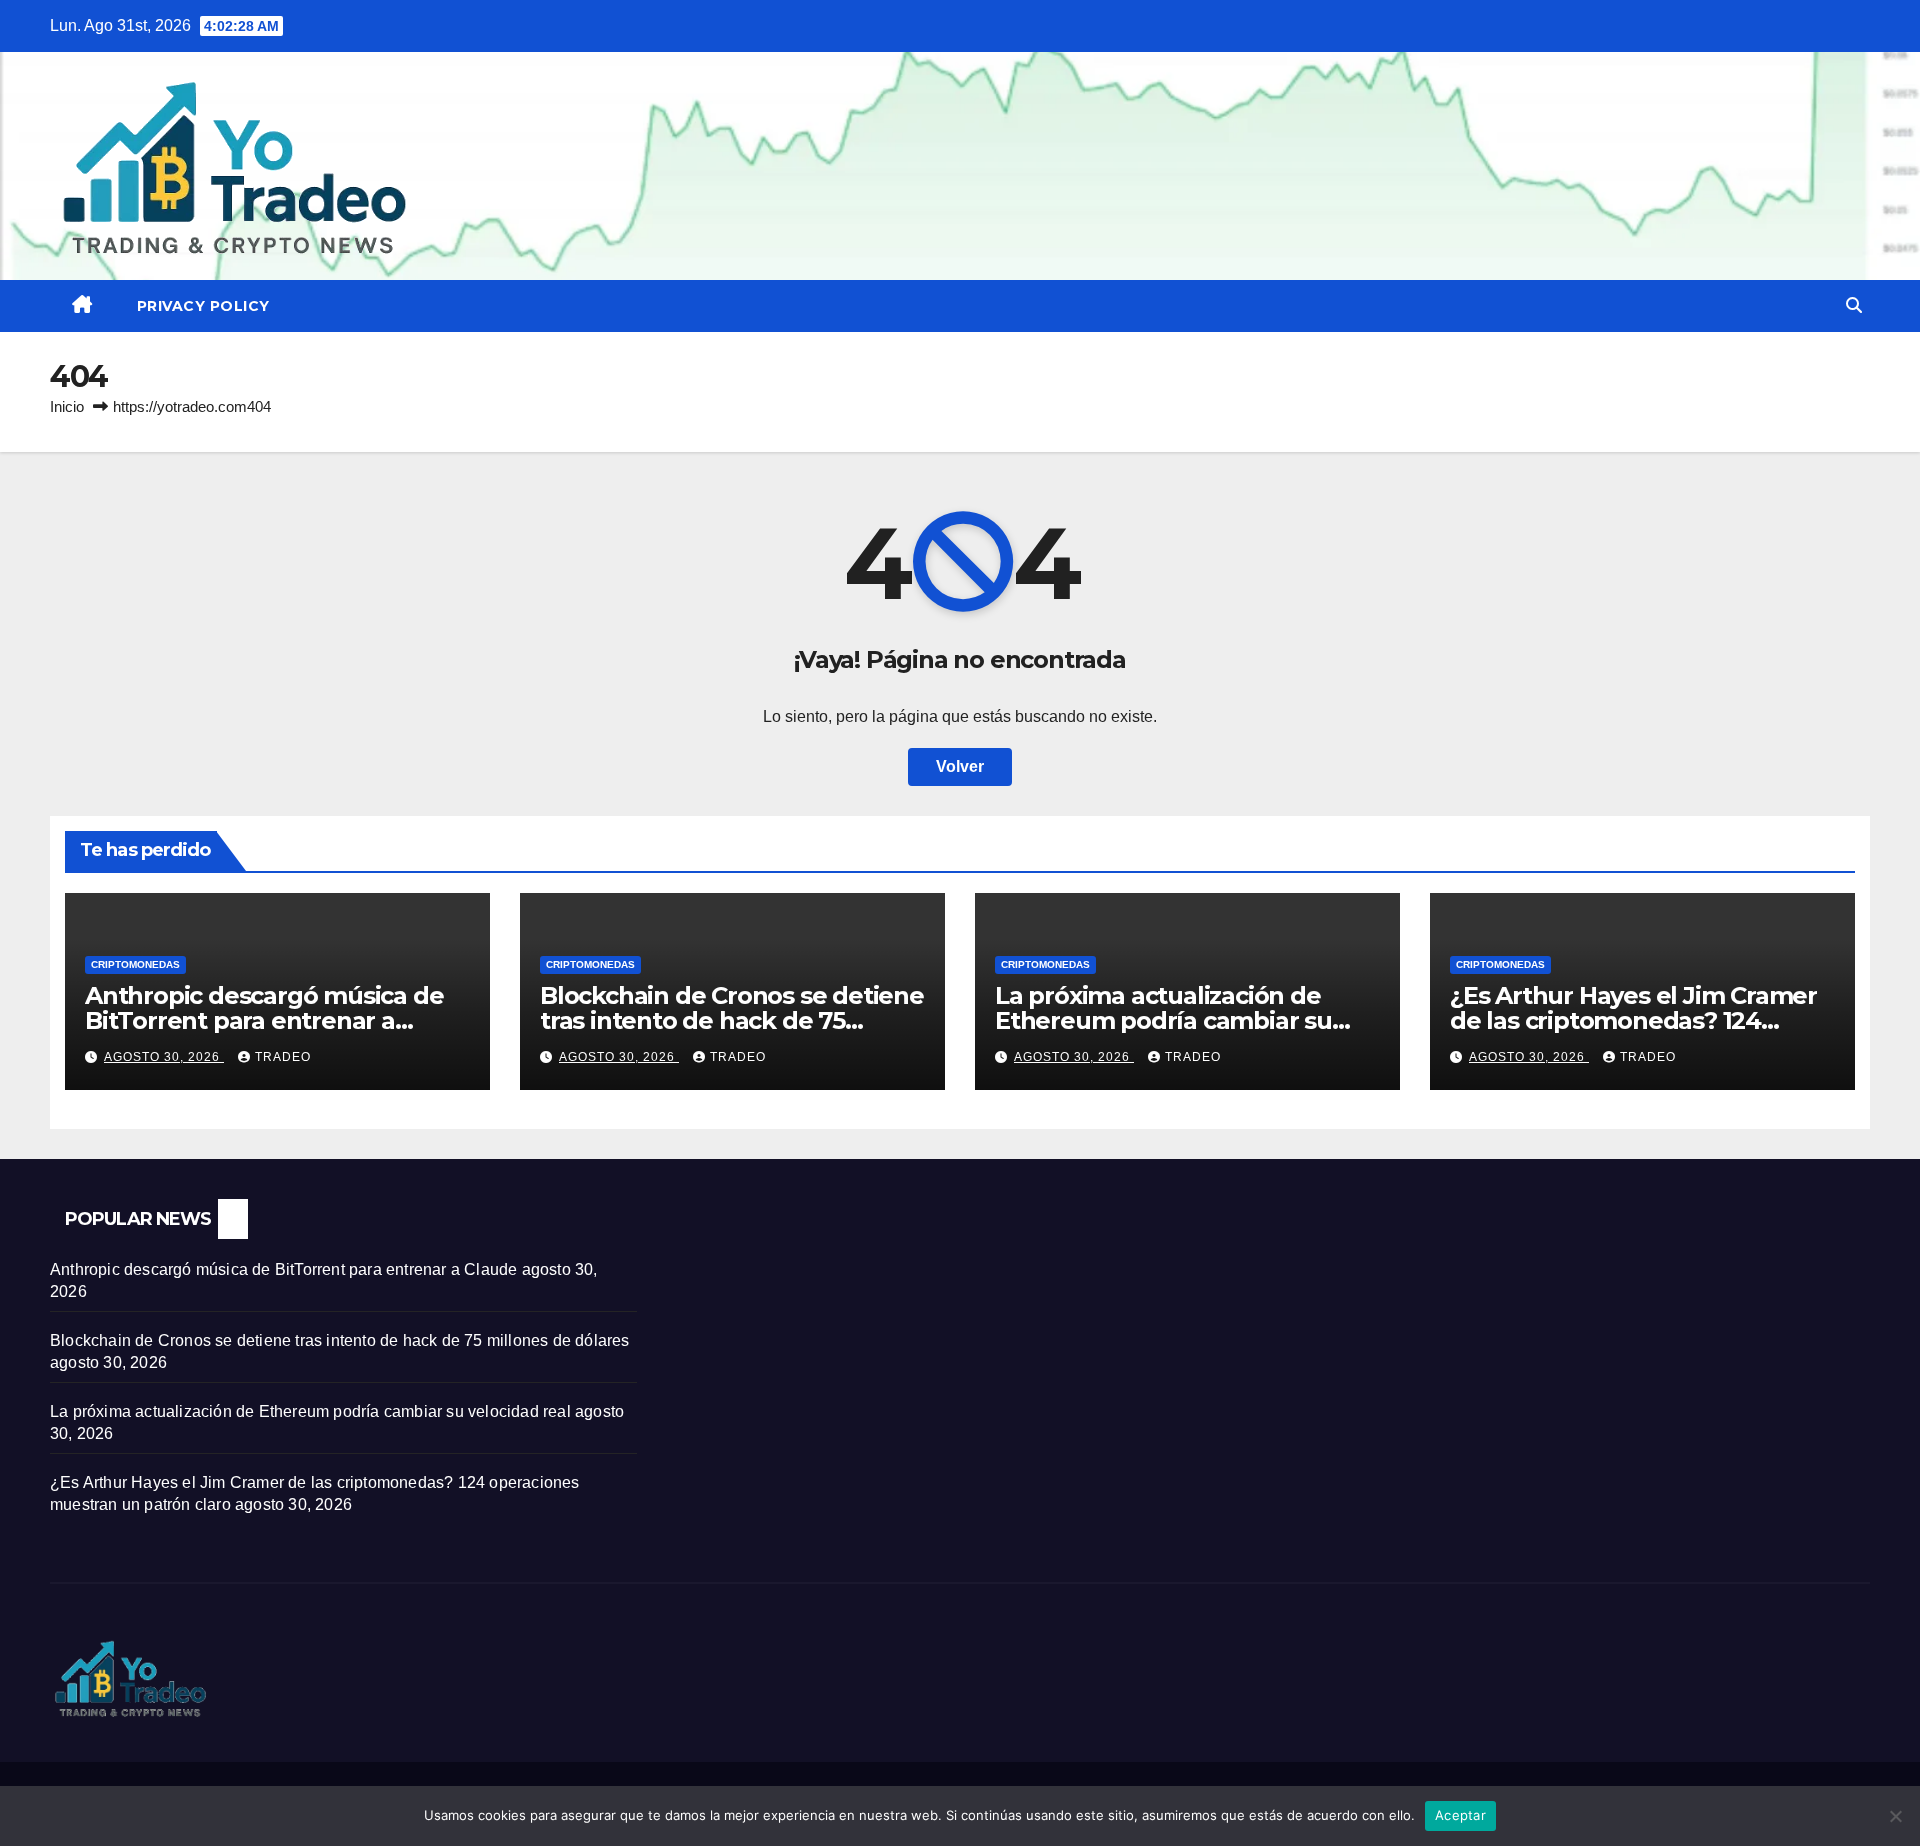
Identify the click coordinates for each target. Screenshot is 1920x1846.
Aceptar (1460, 1815)
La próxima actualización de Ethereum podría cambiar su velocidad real (1163, 1020)
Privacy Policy (203, 306)
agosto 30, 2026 (164, 1057)
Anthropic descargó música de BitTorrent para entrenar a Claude (264, 1020)
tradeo (283, 1057)
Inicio (67, 406)
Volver (960, 766)
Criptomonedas (135, 964)
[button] (1854, 305)
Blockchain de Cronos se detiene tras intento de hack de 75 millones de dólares (732, 1020)
